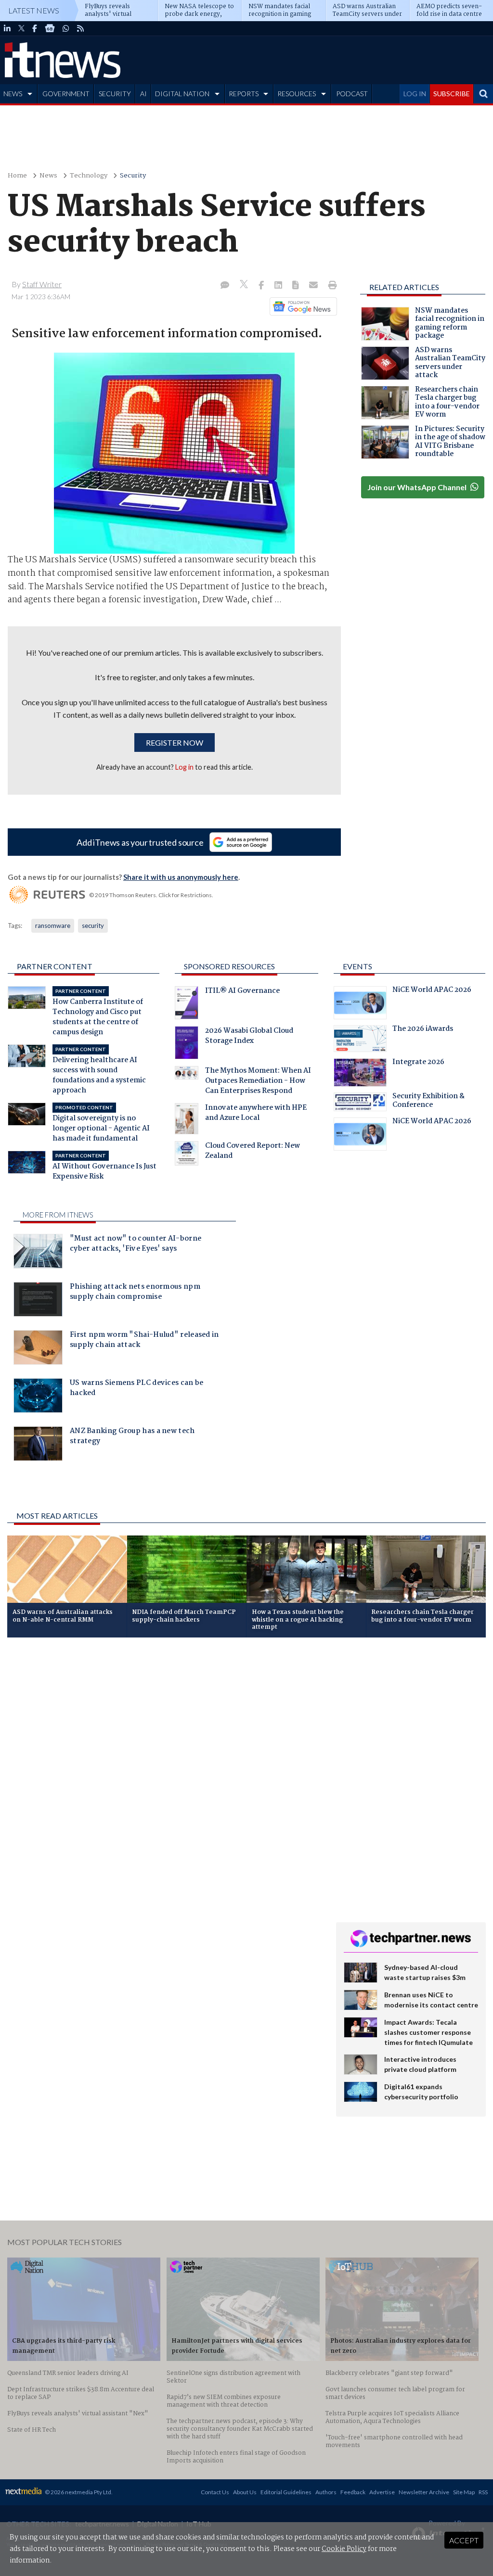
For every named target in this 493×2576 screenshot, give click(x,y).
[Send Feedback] (296, 286)
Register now (175, 742)
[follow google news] (50, 28)
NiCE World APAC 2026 (432, 991)
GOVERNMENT (66, 94)
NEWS (13, 94)
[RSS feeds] (80, 28)
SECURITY (115, 94)
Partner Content (55, 966)
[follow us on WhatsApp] (66, 28)
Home (17, 176)
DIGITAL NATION (182, 94)
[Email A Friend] (314, 286)
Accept (464, 2540)
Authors (326, 2492)
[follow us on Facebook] (35, 28)
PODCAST (352, 94)
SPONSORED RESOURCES (229, 966)
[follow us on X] (21, 28)
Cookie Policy (344, 2549)
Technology (89, 176)
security (93, 926)
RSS (483, 2492)
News (48, 176)
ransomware (53, 926)
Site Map (464, 2492)
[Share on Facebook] (262, 286)
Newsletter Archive (424, 2492)
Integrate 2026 (418, 1063)
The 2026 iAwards (423, 1030)
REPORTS (244, 94)
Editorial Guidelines (286, 2492)
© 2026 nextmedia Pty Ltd (78, 2492)
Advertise (382, 2492)
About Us (245, 2492)
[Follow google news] (301, 306)
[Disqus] (164, 1773)
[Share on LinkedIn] (279, 286)
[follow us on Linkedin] (7, 28)
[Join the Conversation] (225, 286)
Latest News (34, 10)
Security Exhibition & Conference (428, 1102)
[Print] (331, 286)
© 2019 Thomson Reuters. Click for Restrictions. (151, 895)
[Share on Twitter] (245, 286)
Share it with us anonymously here (181, 877)
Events (357, 966)
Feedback (353, 2492)
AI (143, 94)
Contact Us (215, 2492)
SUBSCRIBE (452, 94)
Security (133, 176)
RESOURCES (297, 94)
